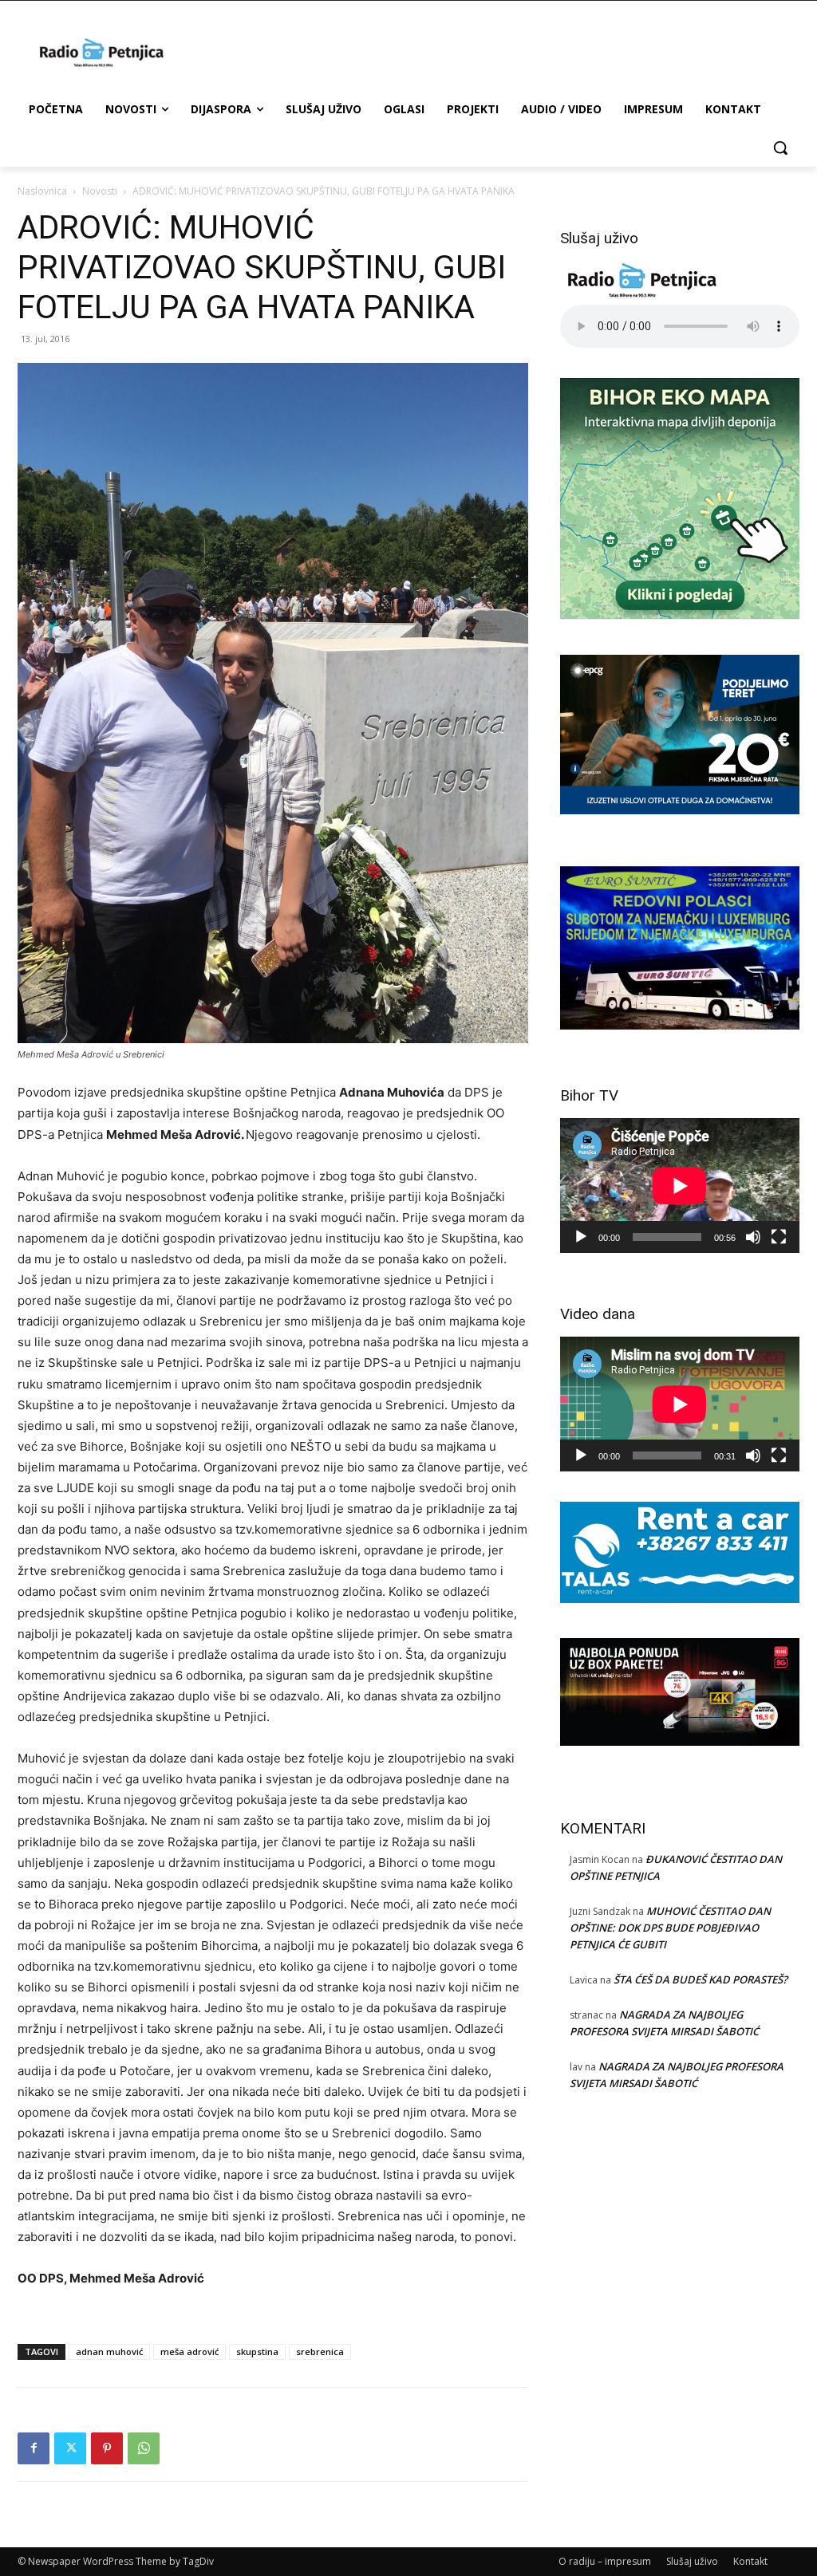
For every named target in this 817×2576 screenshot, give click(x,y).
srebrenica (320, 2351)
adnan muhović (109, 2351)
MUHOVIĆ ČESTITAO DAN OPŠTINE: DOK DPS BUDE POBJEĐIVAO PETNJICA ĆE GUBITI (670, 1928)
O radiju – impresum (605, 2561)
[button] (780, 148)
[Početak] (581, 1237)
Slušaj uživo (692, 2561)
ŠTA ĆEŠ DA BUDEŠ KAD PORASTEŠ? (701, 1979)
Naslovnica (42, 191)
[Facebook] (34, 2448)
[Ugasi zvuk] (753, 1237)
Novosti (100, 191)
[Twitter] (70, 2448)
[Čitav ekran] (779, 1237)
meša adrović (189, 2351)
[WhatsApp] (144, 2448)
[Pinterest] (107, 2448)
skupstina (257, 2351)
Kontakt (750, 2561)
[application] (680, 1186)
